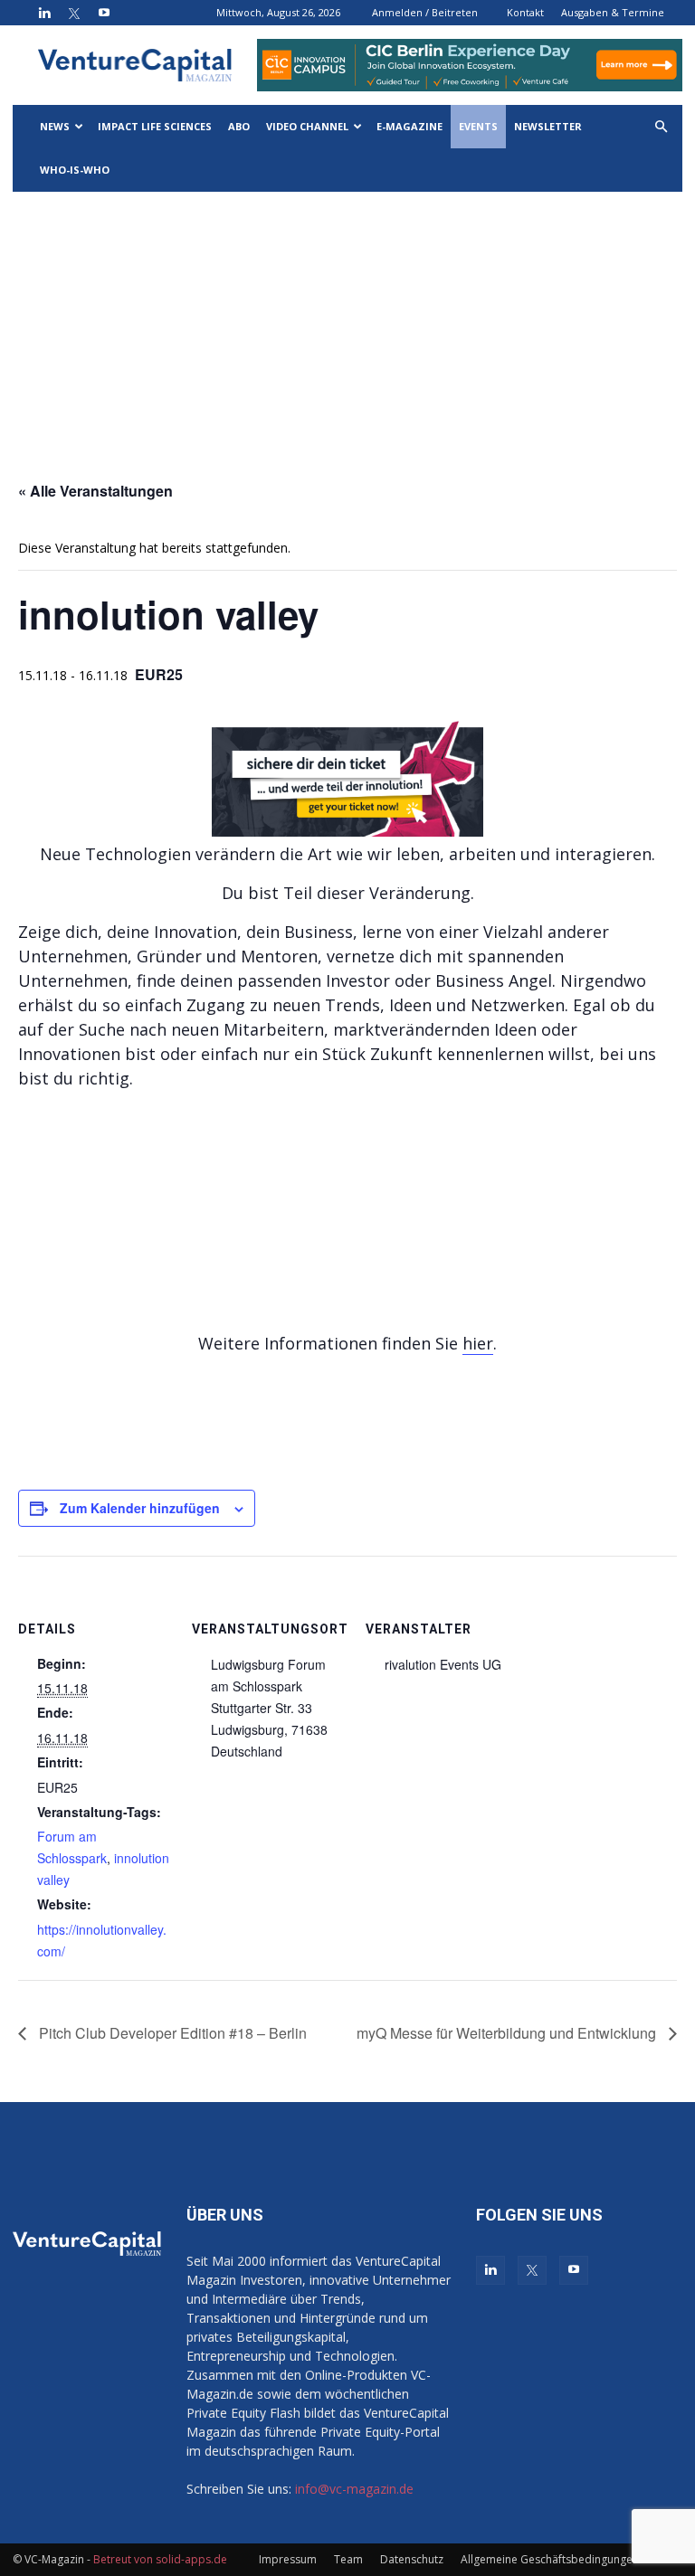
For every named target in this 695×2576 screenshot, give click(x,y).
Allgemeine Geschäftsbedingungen (550, 2559)
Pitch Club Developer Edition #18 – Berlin (171, 2033)
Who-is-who (75, 170)
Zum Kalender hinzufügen (140, 1508)
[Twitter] (74, 13)
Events (478, 126)
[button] (661, 127)
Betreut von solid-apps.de (160, 2559)
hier (478, 1343)
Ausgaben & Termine (613, 12)
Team (348, 2559)
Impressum (288, 2559)
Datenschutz (412, 2559)
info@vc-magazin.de (354, 2489)
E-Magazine (409, 126)
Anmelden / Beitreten (425, 12)
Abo (239, 126)
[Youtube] (104, 13)
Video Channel (307, 126)
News (55, 126)
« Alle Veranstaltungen (95, 491)
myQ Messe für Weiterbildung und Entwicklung (508, 2033)
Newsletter (548, 126)
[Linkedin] (44, 13)
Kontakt (525, 12)
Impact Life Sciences (155, 126)
